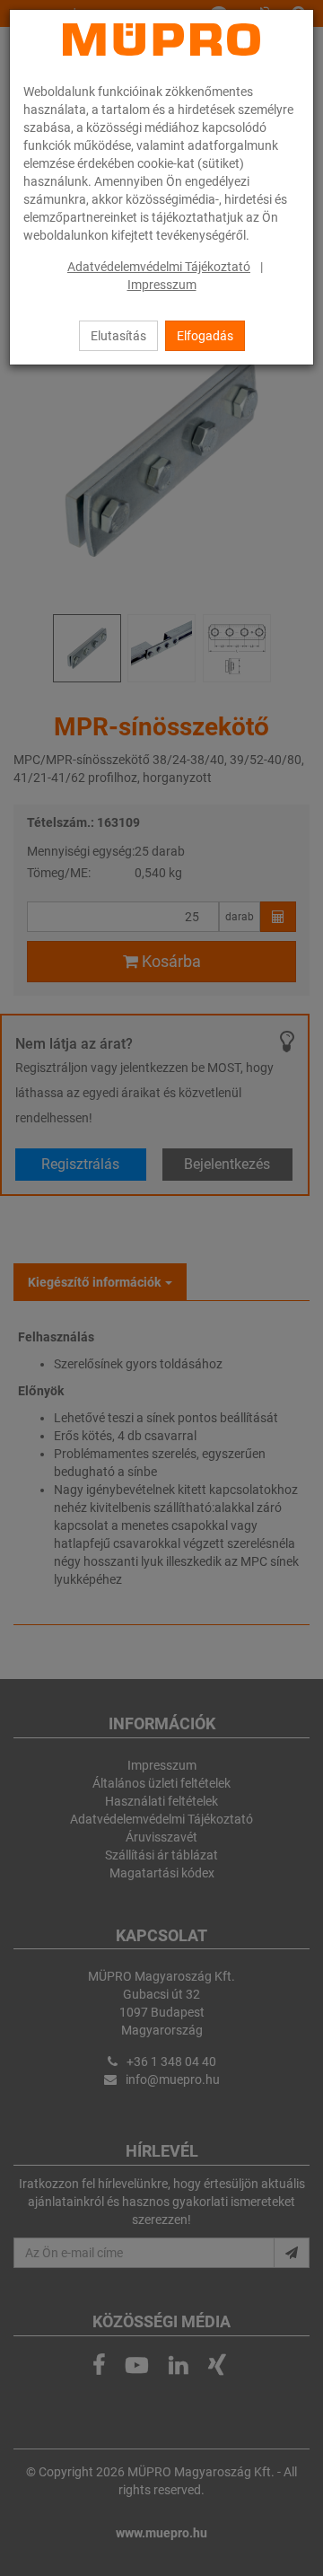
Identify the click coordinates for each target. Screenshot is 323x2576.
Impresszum (162, 285)
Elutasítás (118, 336)
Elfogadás (205, 336)
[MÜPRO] (161, 40)
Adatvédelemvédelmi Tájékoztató (159, 267)
